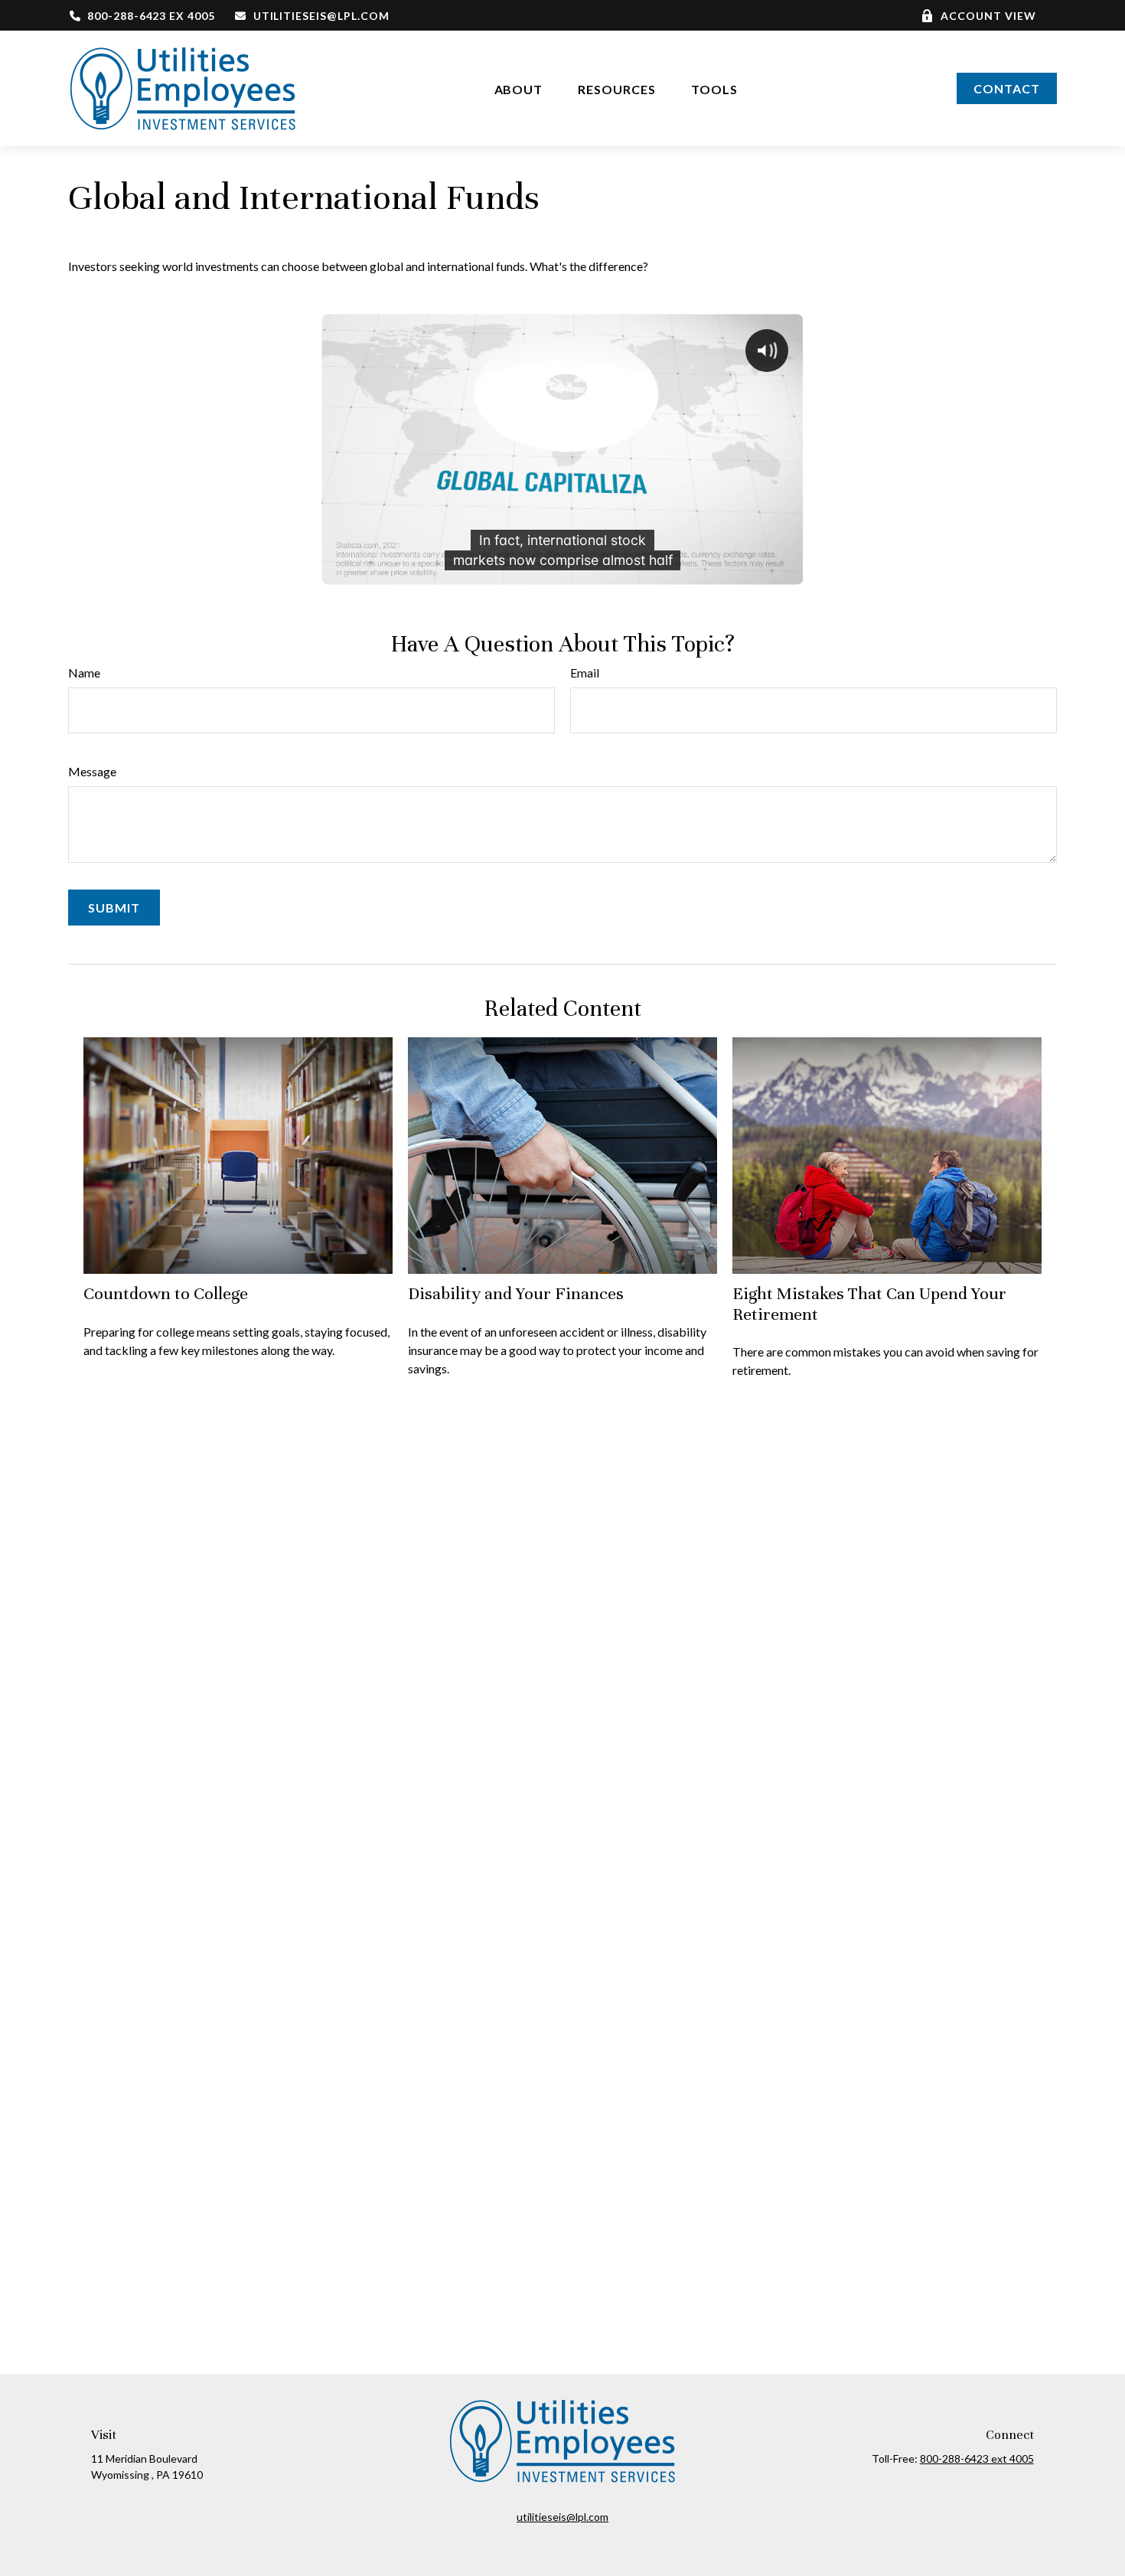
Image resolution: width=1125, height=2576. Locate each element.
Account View (988, 16)
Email (585, 673)
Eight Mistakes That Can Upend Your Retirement (869, 1303)
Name (84, 673)
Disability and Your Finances (516, 1293)
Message (92, 771)
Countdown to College (166, 1293)
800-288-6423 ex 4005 (151, 16)
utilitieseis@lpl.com (321, 16)
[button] (519, 88)
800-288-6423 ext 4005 (977, 2458)
